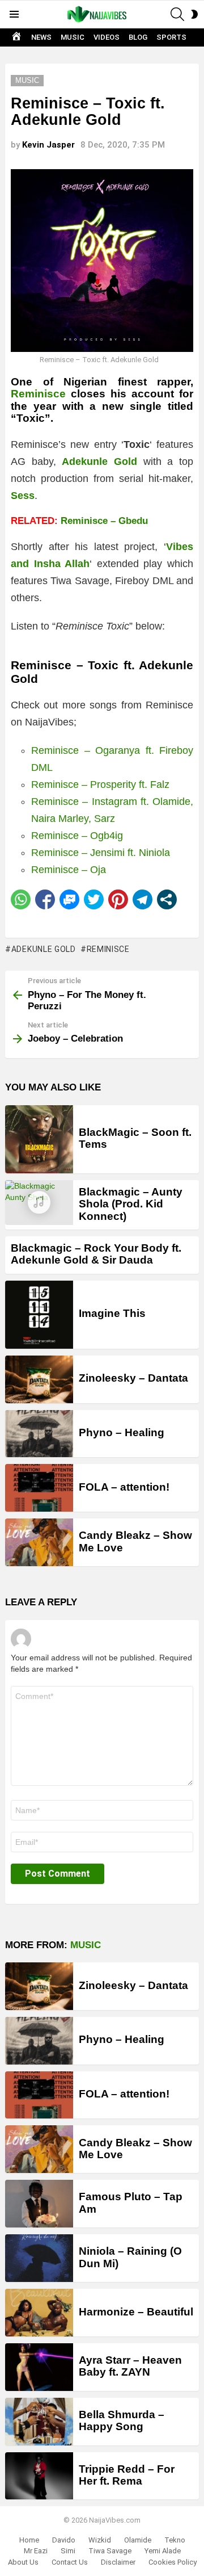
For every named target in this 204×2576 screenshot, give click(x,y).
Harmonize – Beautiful (136, 2312)
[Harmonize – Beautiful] (39, 2313)
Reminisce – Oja (69, 870)
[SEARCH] (177, 14)
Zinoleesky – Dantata (133, 1378)
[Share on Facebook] (45, 899)
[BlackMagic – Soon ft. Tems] (39, 1139)
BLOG (138, 37)
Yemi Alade (163, 2551)
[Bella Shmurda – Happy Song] (39, 2422)
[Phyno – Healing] (39, 1434)
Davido (64, 2540)
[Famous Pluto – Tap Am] (39, 2204)
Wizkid (100, 2540)
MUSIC (73, 37)
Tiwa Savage (110, 2551)
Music (86, 1945)
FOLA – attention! (124, 1487)
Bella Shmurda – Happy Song (122, 2420)
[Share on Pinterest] (118, 899)
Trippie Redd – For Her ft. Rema (127, 2475)
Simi (68, 2551)
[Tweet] (94, 899)
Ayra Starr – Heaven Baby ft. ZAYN (130, 2366)
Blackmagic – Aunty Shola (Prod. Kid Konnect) (131, 1204)
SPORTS (171, 37)
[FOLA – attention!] (39, 1488)
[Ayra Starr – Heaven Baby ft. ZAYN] (39, 2367)
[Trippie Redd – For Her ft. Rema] (39, 2476)
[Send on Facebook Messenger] (69, 899)
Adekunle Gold (44, 949)
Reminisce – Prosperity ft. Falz (100, 784)
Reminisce (108, 949)
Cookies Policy (173, 2562)
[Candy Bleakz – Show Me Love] (39, 1542)
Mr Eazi (36, 2551)
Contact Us (70, 2562)
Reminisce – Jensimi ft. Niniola (101, 853)
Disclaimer (118, 2562)
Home (29, 2540)
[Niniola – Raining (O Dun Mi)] (39, 2258)
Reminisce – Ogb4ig (77, 836)
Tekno (175, 2540)
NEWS (41, 37)
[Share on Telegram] (143, 899)
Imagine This (112, 1313)
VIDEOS (107, 37)
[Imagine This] (39, 1315)
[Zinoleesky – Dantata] (39, 1379)
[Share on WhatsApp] (21, 899)
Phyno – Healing (122, 1432)
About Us (23, 2562)
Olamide (138, 2540)
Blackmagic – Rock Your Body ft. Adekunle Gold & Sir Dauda (96, 1254)
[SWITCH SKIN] (194, 14)
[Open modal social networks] (167, 899)
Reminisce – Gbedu (104, 521)
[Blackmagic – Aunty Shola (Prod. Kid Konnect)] (39, 1203)
